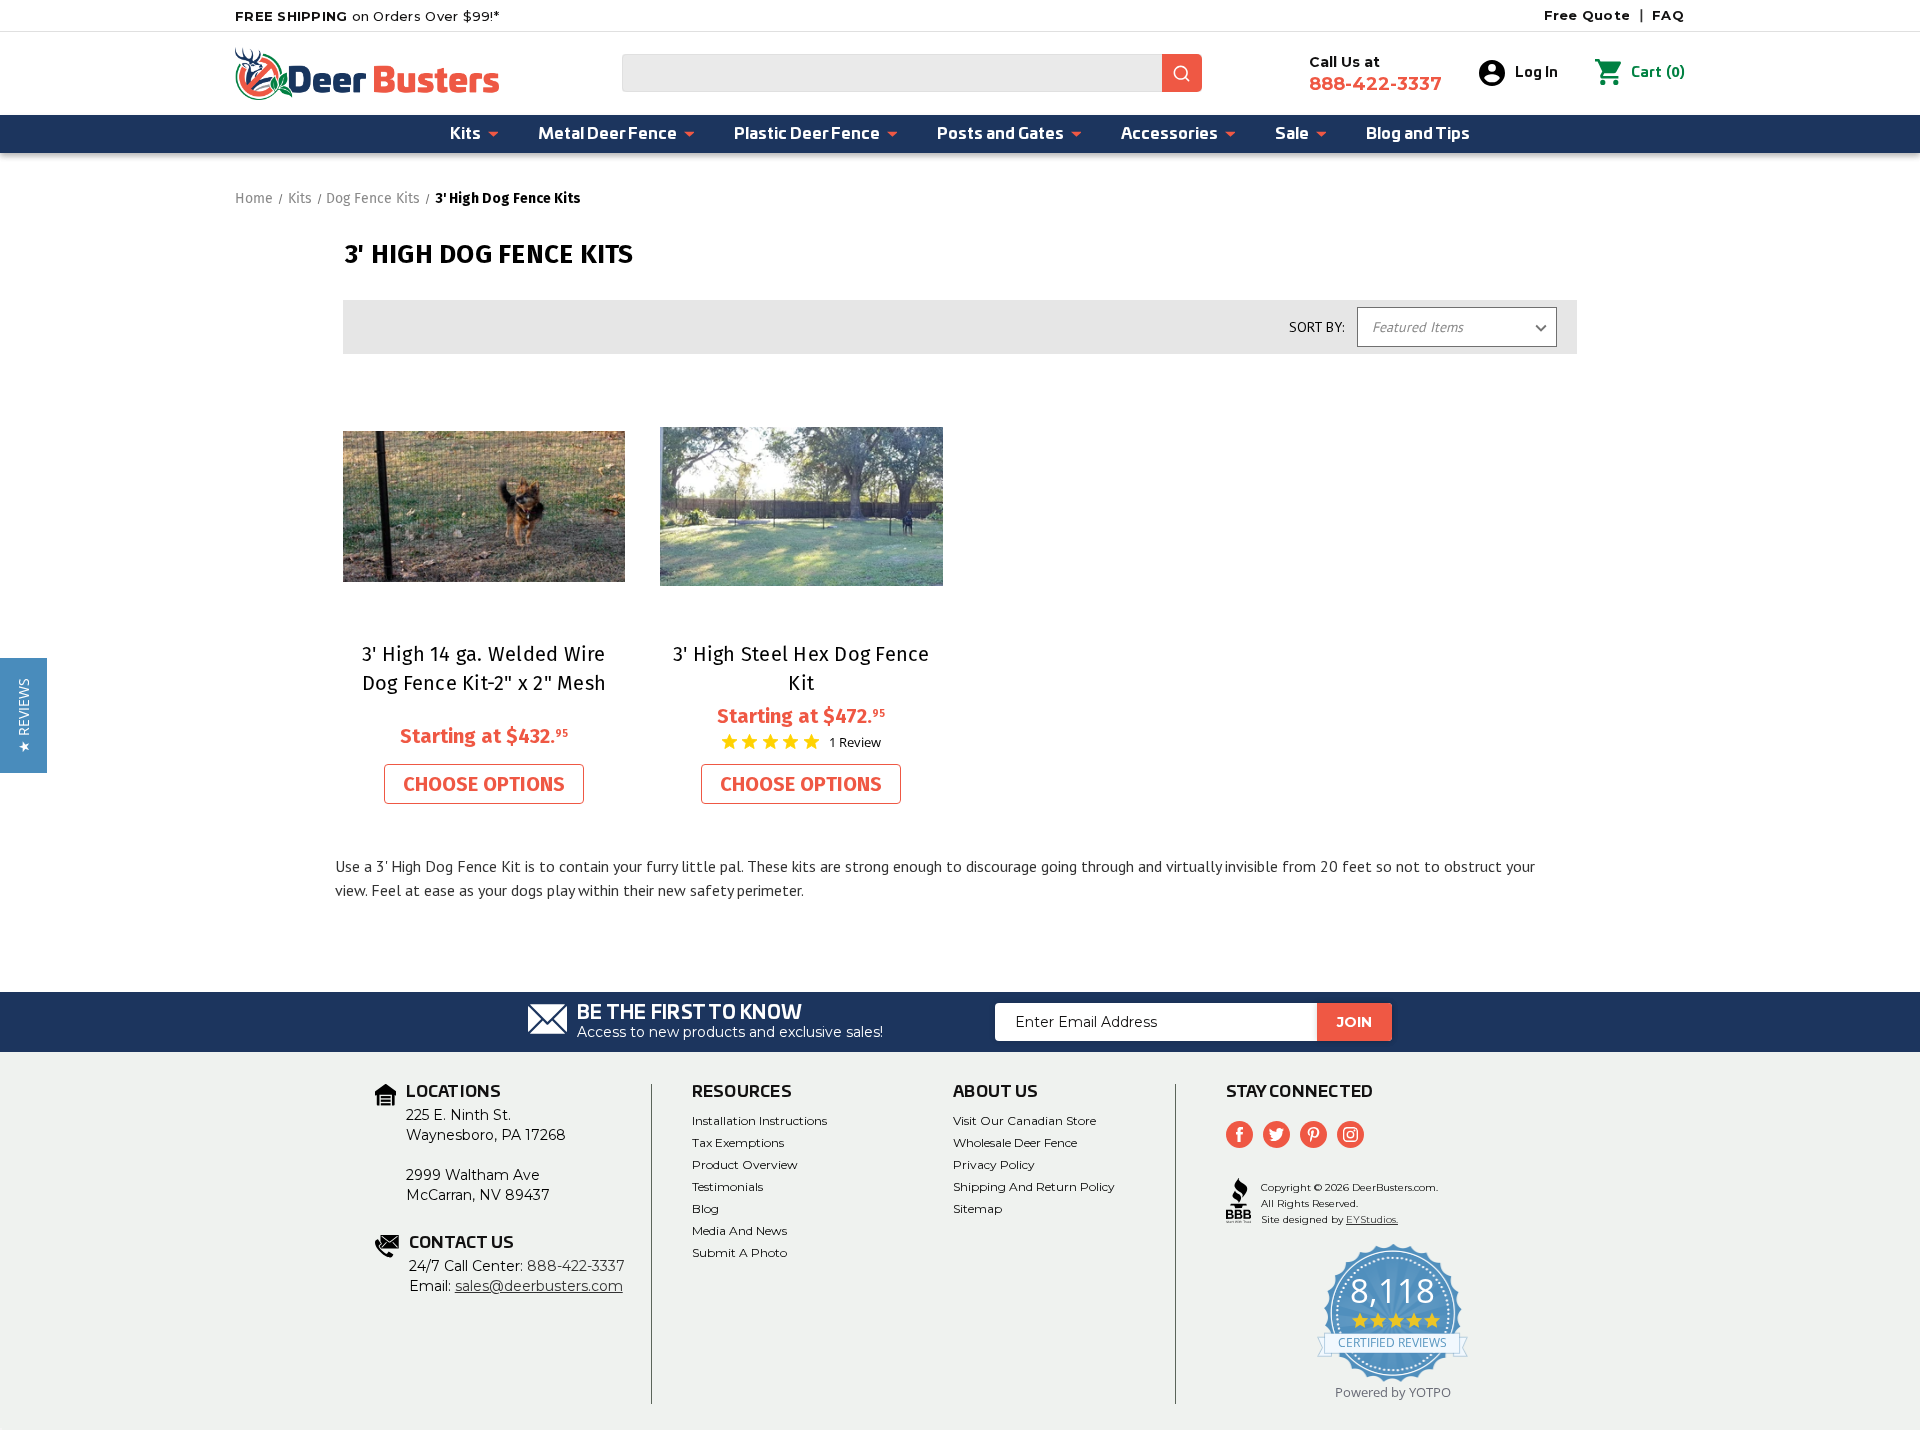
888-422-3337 (576, 1266)
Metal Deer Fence (607, 134)
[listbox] (1457, 327)
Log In (1536, 73)
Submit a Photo (739, 1252)
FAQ (1668, 15)
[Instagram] (1350, 1134)
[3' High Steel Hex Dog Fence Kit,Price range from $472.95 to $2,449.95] (801, 506)
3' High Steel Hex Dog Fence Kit (801, 668)
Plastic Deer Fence (807, 134)
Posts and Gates (1000, 134)
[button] (23, 715)
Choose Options (484, 784)
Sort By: (1316, 327)
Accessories (1169, 134)
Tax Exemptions (738, 1142)
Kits (465, 134)
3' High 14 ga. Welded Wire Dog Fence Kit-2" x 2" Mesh (484, 668)
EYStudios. (1372, 1219)
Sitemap (977, 1208)
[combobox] (912, 73)
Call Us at (1375, 74)
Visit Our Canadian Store (1024, 1120)
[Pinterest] (1313, 1134)
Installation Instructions (759, 1120)
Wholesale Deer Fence (1015, 1142)
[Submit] (1182, 73)
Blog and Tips (1418, 134)
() (1658, 72)
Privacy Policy (994, 1164)
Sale (1292, 134)
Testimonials (727, 1186)
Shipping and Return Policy (1034, 1186)
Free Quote (1587, 15)
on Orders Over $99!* (367, 16)
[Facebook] (1239, 1134)
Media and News (739, 1230)
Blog (705, 1208)
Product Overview (745, 1164)
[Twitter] (1276, 1134)
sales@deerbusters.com (539, 1286)
